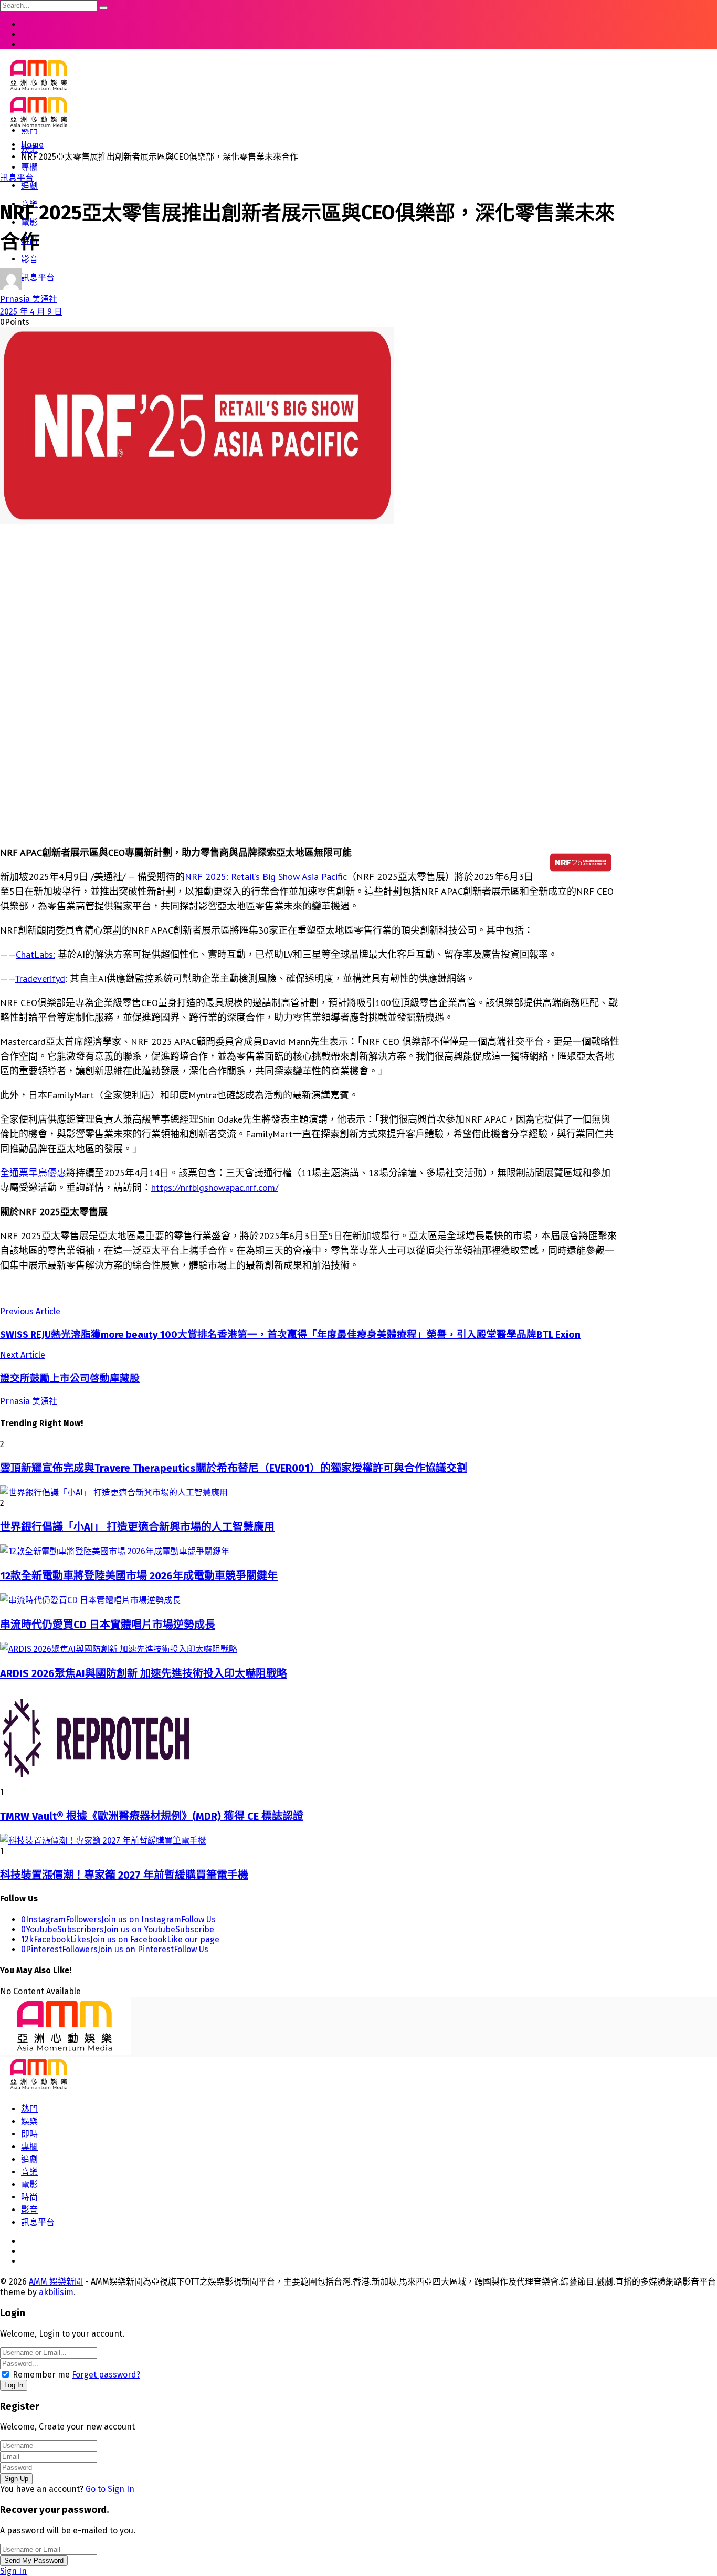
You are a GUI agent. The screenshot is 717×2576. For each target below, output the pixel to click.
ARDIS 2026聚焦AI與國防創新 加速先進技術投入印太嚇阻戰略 (144, 1673)
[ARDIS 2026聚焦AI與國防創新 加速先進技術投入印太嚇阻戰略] (310, 1648)
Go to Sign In (110, 2489)
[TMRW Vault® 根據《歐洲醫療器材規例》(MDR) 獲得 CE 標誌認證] (310, 1739)
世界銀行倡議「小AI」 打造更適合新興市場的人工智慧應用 (137, 1527)
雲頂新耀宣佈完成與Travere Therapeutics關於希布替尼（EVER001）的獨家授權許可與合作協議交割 (234, 1468)
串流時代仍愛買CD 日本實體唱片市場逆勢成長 (108, 1625)
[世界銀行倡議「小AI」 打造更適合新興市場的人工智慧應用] (310, 1492)
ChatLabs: (35, 954)
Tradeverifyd (40, 978)
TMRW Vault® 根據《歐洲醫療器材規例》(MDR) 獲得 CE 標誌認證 (152, 1816)
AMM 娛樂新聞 (56, 2282)
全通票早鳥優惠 (33, 1173)
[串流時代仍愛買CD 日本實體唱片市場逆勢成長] (310, 1599)
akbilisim (56, 2292)
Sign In (13, 2571)
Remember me (41, 2375)
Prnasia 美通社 (29, 299)
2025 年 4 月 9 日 (31, 312)
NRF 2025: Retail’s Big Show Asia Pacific (266, 877)
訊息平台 (17, 178)
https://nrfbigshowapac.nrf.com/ (215, 1187)
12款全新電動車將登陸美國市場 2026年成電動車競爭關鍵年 (139, 1576)
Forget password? (106, 2375)
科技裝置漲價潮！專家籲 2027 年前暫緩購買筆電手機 (124, 1875)
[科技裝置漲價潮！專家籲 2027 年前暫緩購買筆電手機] (310, 1840)
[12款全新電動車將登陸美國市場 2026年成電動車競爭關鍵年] (310, 1551)
